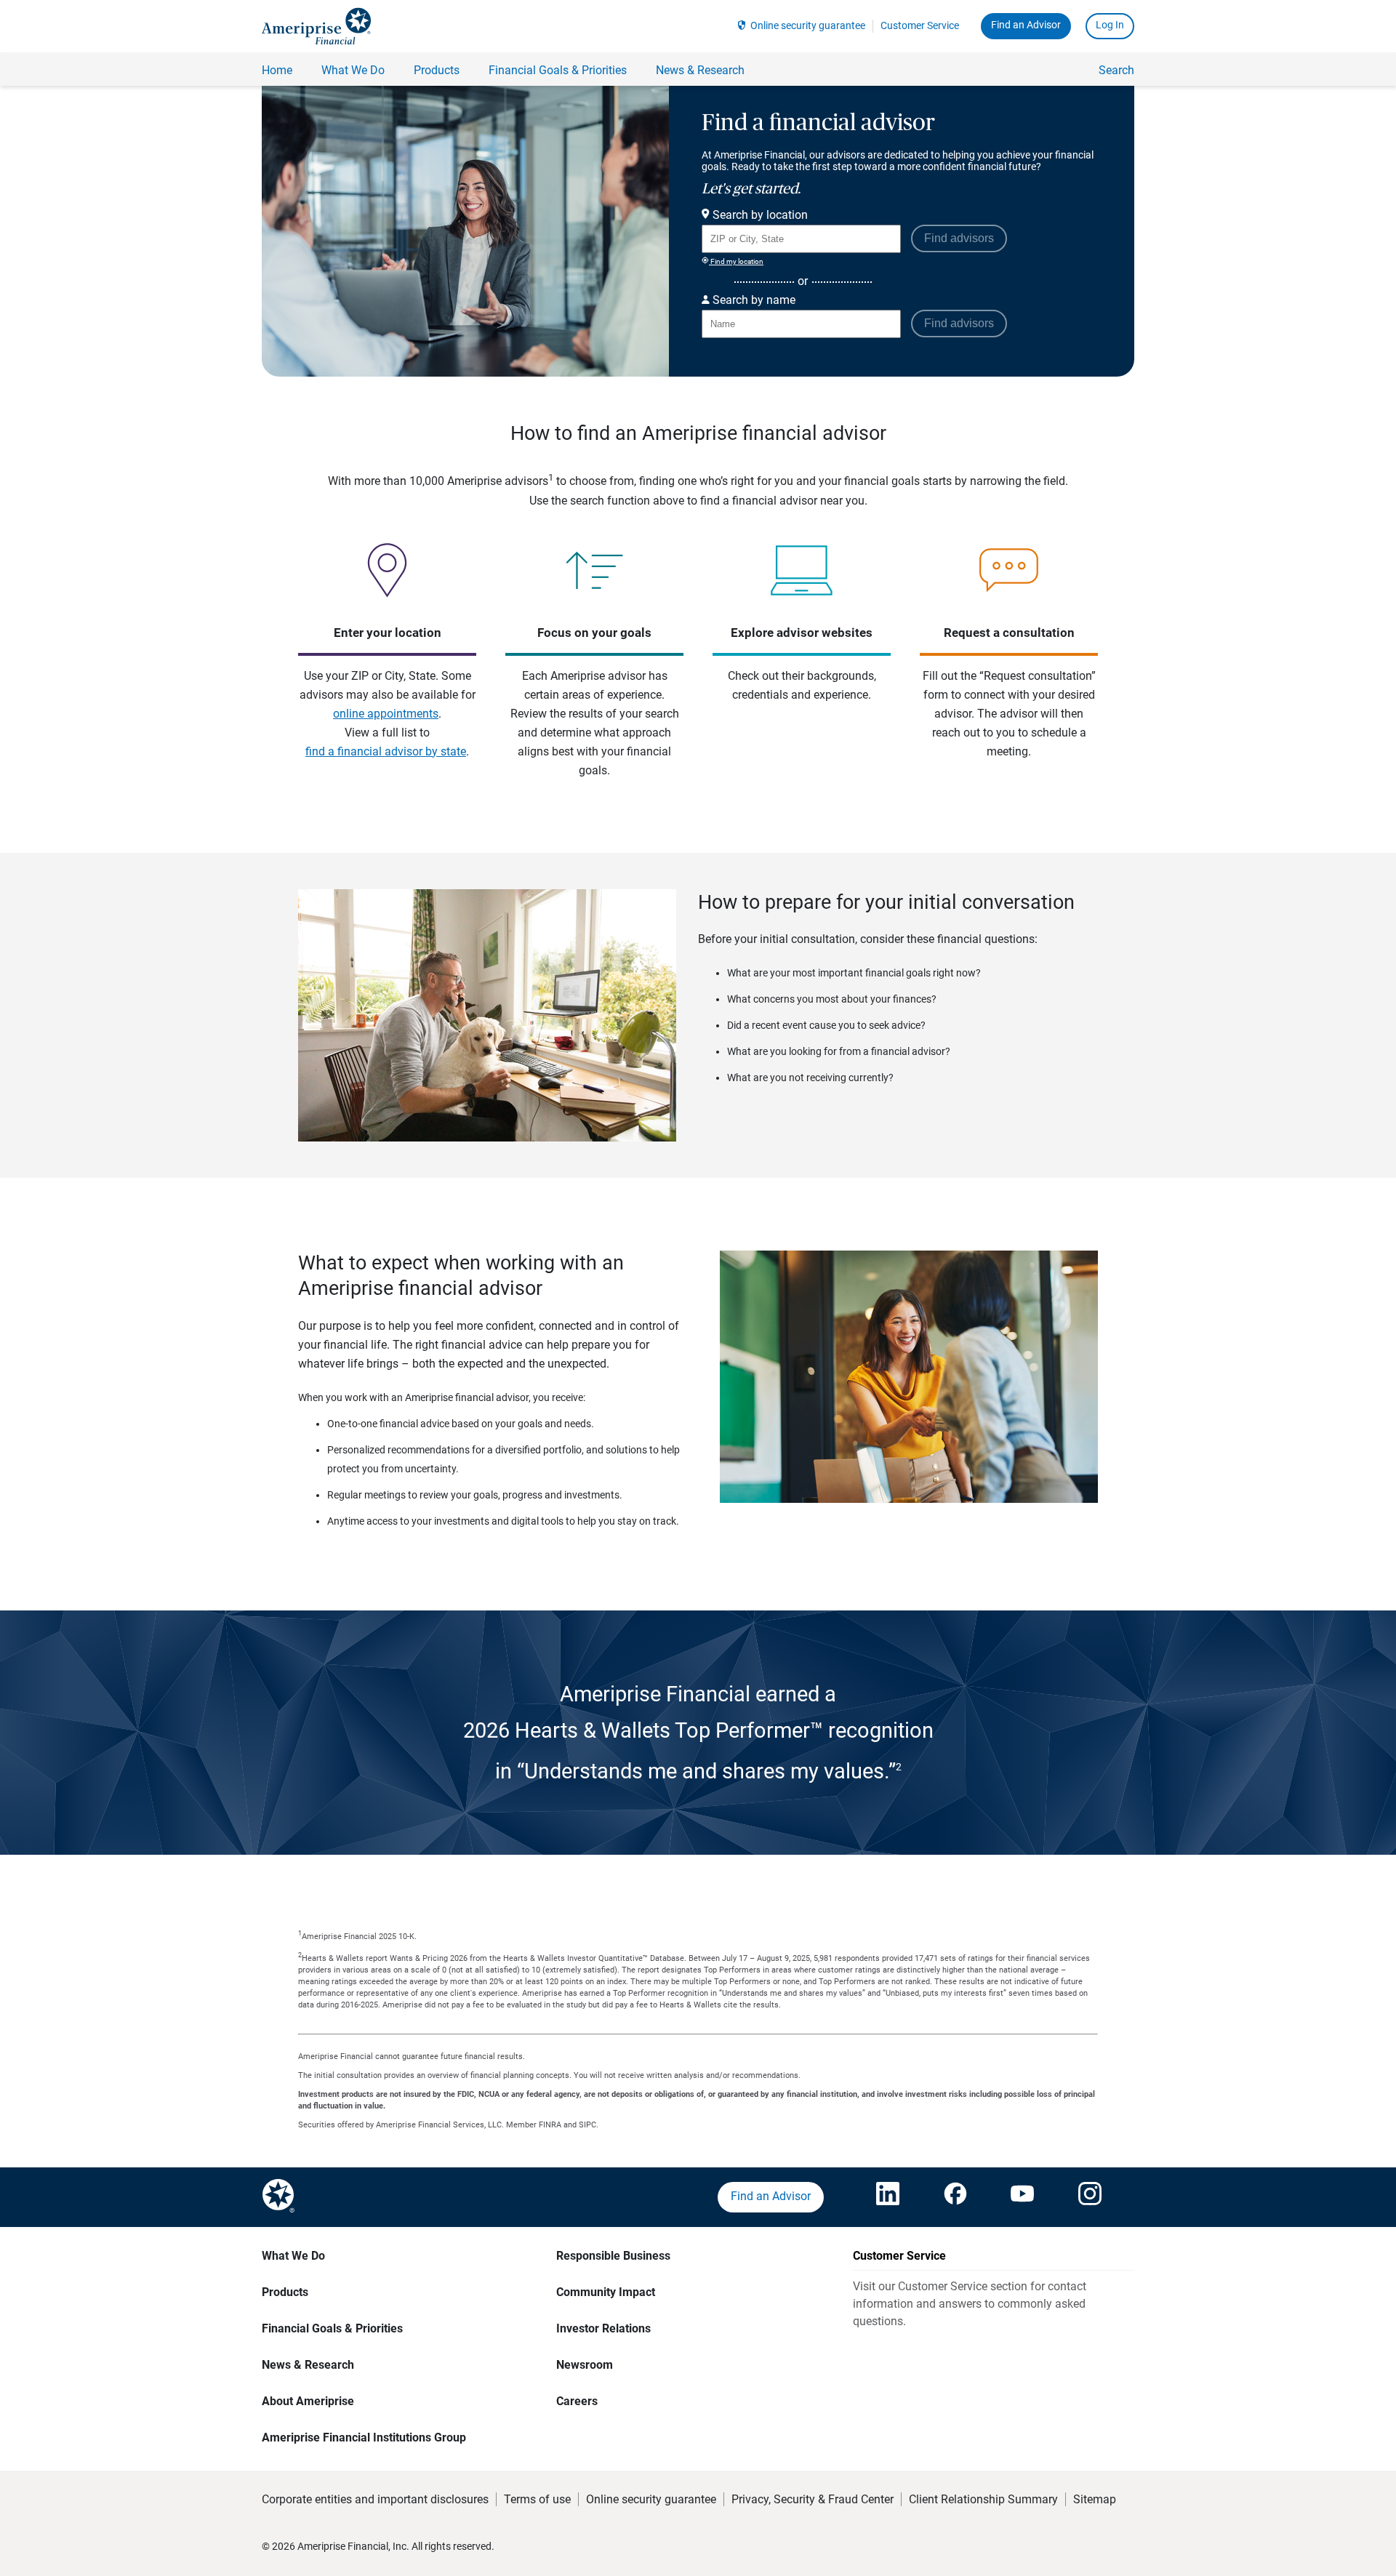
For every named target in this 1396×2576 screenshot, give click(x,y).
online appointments (386, 714)
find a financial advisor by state (386, 751)
